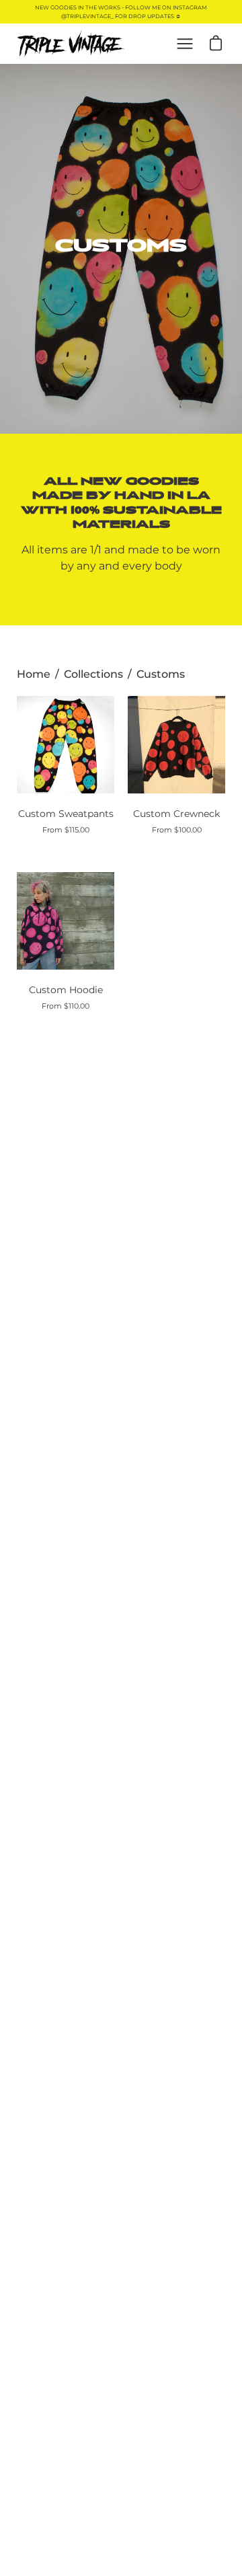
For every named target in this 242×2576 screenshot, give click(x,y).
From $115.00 (66, 830)
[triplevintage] (71, 44)
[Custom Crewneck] (176, 745)
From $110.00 (66, 1006)
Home (34, 674)
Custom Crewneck (176, 814)
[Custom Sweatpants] (66, 745)
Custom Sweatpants (66, 814)
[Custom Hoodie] (66, 921)
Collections (93, 674)
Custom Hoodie (66, 990)
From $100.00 (177, 830)
